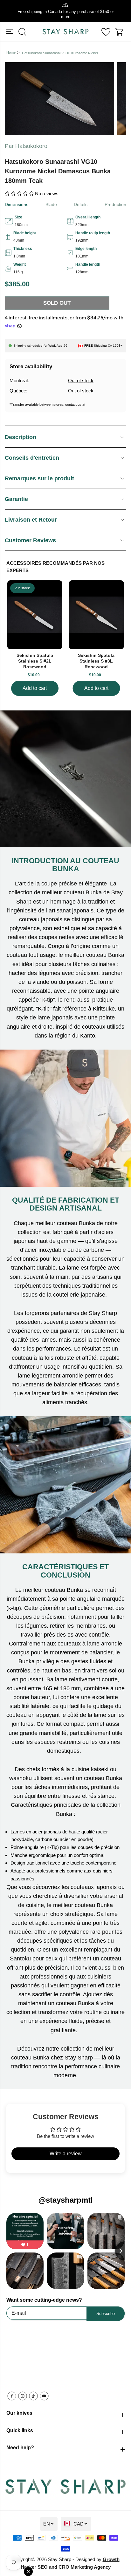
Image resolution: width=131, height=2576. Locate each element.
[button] (10, 32)
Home (11, 52)
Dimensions (17, 204)
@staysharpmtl (66, 2200)
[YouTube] (44, 2396)
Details (81, 204)
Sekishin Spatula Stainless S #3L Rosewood (96, 661)
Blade (51, 204)
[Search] (22, 32)
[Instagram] (23, 2396)
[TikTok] (33, 2396)
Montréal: (19, 380)
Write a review (66, 2154)
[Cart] (120, 32)
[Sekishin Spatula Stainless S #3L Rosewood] (96, 615)
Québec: (18, 391)
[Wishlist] (106, 32)
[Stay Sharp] (65, 32)
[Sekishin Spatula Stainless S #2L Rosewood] (35, 615)
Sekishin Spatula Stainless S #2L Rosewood (35, 661)
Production (115, 204)
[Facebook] (12, 2396)
